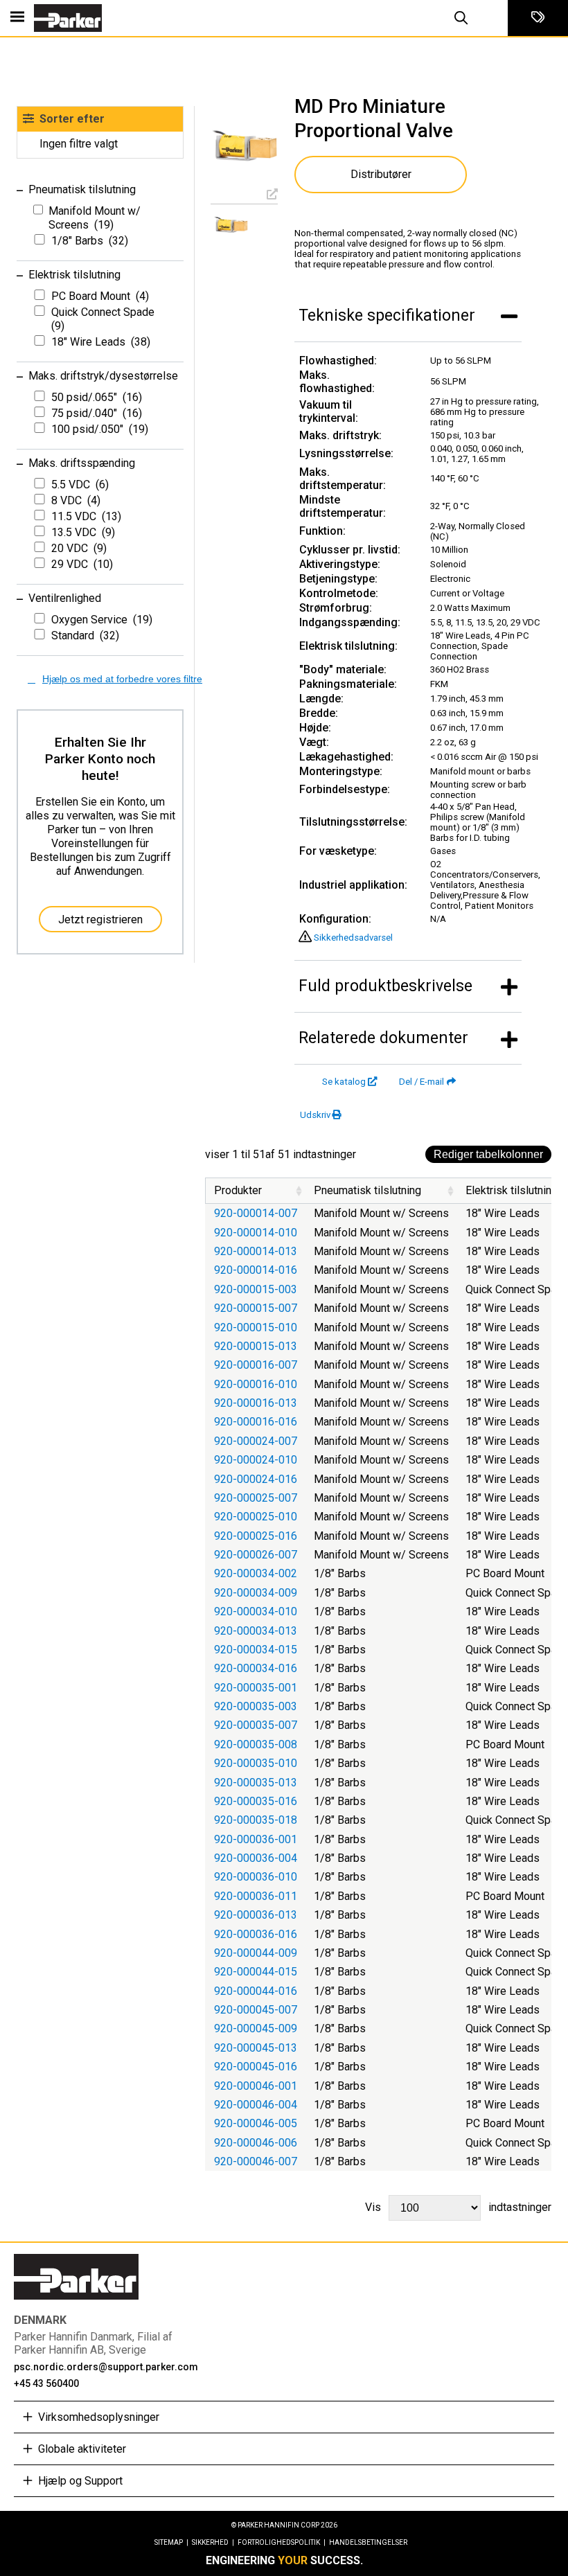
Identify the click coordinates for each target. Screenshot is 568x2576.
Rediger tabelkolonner (488, 1154)
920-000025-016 (256, 1536)
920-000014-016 (256, 1270)
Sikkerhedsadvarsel (353, 938)
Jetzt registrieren (100, 920)
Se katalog (344, 1082)
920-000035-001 (256, 1688)
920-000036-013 (256, 1915)
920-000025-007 (256, 1498)
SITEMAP (171, 2542)
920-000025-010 (256, 1517)
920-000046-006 (256, 2143)
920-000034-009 (256, 1593)
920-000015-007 (256, 1308)
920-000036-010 (256, 1877)
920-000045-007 (256, 2010)
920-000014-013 (256, 1251)
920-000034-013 (256, 1631)
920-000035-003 (256, 1706)
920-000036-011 (256, 1896)
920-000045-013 (256, 2048)
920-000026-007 (256, 1555)
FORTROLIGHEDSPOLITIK (282, 2542)
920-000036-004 (256, 1858)
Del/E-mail (421, 1082)
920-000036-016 (256, 1934)
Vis (458, 2207)
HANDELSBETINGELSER (368, 2542)
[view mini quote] (538, 18)
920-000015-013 (256, 1346)
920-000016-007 (256, 1365)
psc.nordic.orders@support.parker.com (106, 2367)
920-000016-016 (256, 1422)
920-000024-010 (256, 1460)
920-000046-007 (256, 2161)
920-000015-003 (256, 1289)
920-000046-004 (256, 2105)
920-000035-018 (256, 1820)
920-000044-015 (256, 1972)
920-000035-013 (256, 1783)
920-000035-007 (256, 1725)
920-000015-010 (256, 1327)
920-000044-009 (256, 1953)
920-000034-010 (256, 1611)
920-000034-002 (256, 1573)
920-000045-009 (256, 2028)
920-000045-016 (256, 2067)
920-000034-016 (256, 1668)
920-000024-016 (256, 1479)
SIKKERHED (213, 2542)
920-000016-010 (256, 1384)
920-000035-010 (256, 1763)
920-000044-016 (256, 1991)
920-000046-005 (256, 2123)
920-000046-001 (256, 2086)
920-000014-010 (256, 1233)
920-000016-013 (256, 1403)
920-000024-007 (256, 1441)
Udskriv (315, 1115)
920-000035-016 (256, 1801)
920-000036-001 (256, 1839)
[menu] (17, 18)
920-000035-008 (256, 1744)
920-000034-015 (256, 1650)
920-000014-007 (256, 1213)
